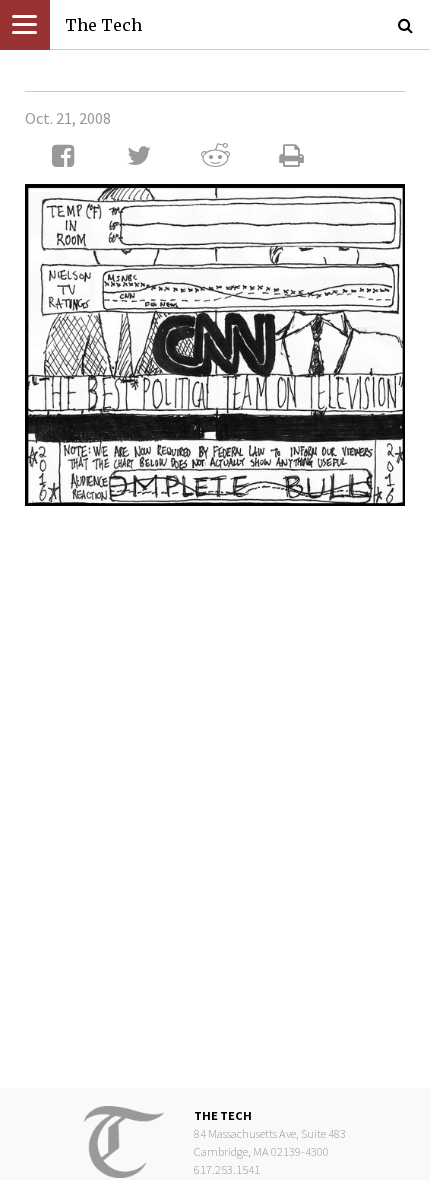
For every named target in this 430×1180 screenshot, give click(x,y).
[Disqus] (215, 785)
